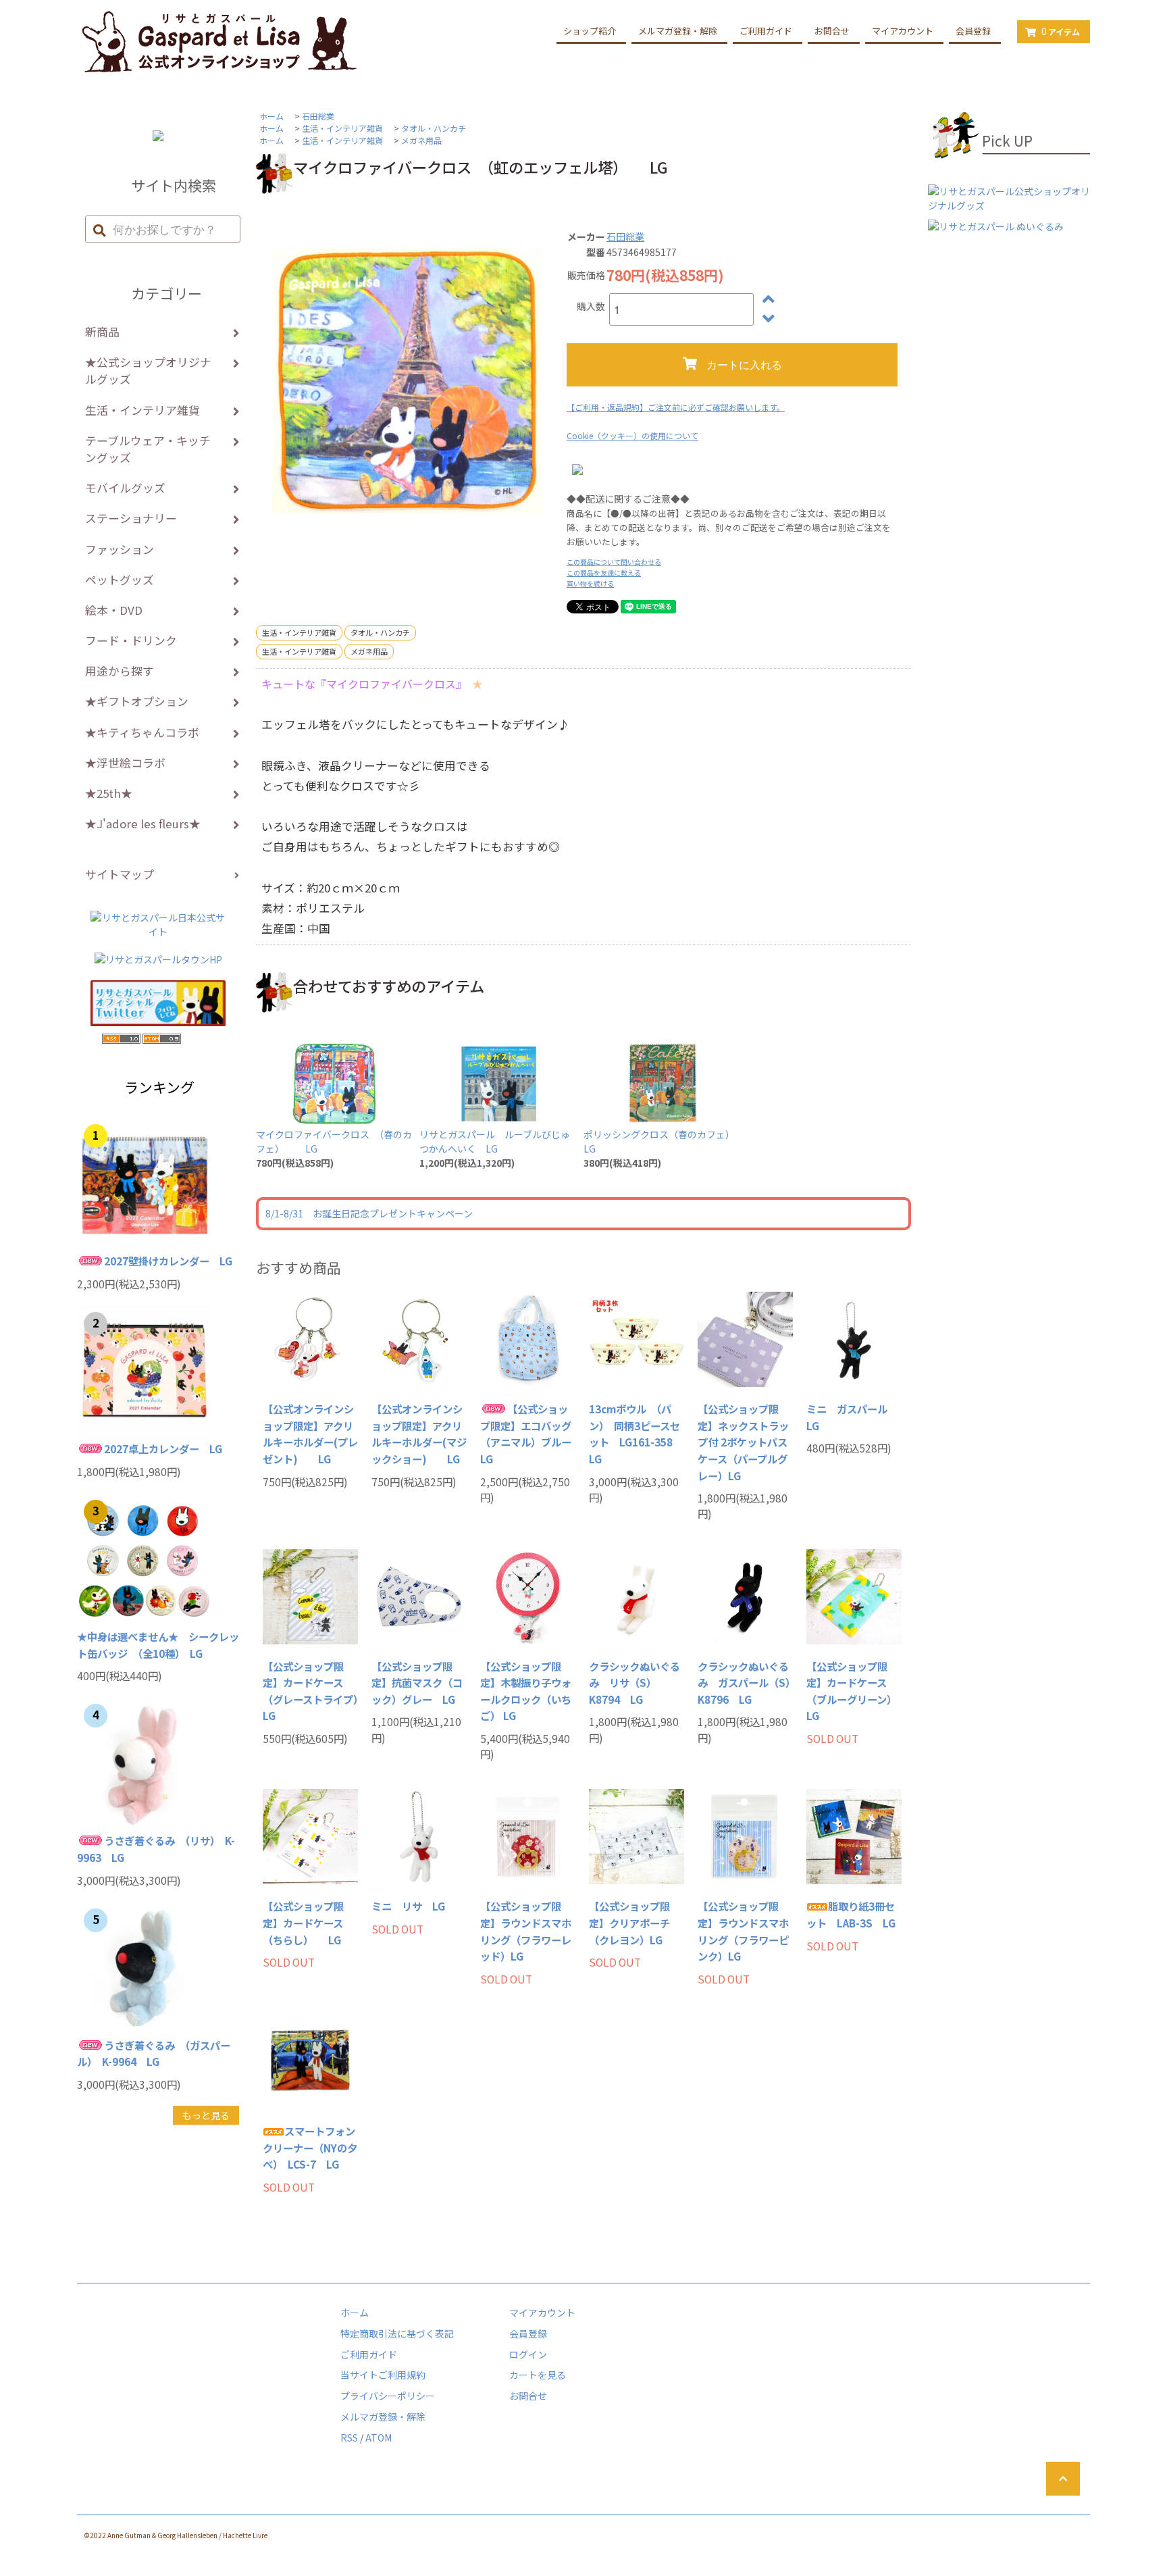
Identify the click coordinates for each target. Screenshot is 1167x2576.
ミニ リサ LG (408, 1906)
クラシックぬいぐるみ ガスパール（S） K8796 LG (745, 1683)
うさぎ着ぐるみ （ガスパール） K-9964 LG (154, 2053)
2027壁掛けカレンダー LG (168, 1261)
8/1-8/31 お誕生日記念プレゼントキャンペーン (369, 1213)
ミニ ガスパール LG (852, 1417)
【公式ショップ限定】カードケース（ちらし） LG (303, 1922)
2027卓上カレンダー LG (163, 1448)
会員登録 (973, 31)
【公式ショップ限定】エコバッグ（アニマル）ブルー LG (528, 1434)
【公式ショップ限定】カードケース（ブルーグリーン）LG (852, 1691)
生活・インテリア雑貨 (342, 128)
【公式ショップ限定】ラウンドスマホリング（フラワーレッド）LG (526, 1931)
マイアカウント (903, 31)
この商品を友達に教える (604, 573)
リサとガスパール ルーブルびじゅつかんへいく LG (495, 1141)
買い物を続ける (590, 583)
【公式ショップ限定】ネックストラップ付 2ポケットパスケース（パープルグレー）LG (743, 1442)
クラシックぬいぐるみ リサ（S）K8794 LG (634, 1683)
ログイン (528, 2354)
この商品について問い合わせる (614, 562)
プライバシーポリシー (388, 2396)
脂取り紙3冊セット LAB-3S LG (851, 1914)
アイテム (1061, 31)
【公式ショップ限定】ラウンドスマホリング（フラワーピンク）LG (743, 1931)
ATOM (379, 2438)
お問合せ (832, 31)
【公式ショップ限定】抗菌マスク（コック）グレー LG (417, 1683)
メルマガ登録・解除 (678, 31)
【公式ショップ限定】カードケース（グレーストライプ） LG (310, 1691)
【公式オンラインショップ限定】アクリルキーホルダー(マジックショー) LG (419, 1434)
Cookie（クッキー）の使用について (632, 435)
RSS (349, 2438)
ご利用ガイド (766, 31)
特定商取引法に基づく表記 (397, 2333)
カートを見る (538, 2375)
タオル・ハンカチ (434, 128)
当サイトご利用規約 (383, 2375)
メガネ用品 (421, 140)
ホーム (271, 116)
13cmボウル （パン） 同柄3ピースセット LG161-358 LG (636, 1434)
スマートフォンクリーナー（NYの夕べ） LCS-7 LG (310, 2147)
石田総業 (318, 116)
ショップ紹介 (590, 31)
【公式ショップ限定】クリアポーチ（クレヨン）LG (629, 1922)
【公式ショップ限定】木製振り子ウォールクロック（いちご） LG (526, 1691)
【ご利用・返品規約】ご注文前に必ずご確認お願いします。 (676, 407)
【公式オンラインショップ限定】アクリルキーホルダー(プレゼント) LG (310, 1434)
